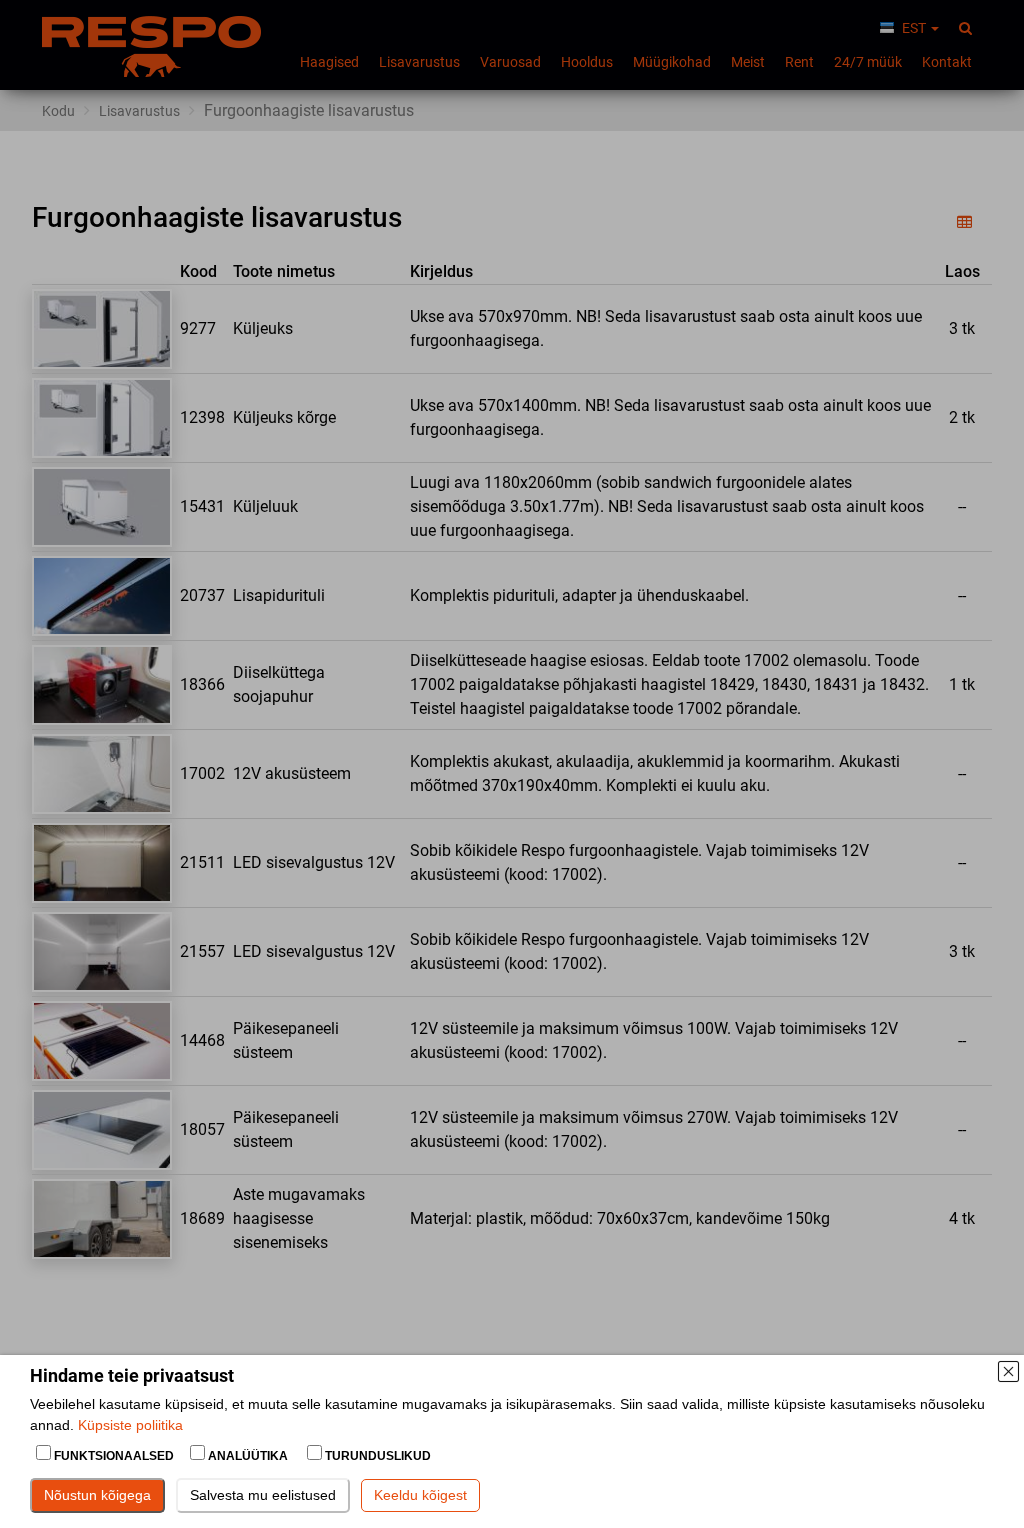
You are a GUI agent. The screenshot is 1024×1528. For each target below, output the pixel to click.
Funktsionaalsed (114, 1456)
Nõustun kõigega (97, 1495)
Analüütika (248, 1456)
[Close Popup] (1008, 1371)
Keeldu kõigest (420, 1495)
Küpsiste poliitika (130, 1425)
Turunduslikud (376, 1456)
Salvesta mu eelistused (263, 1495)
